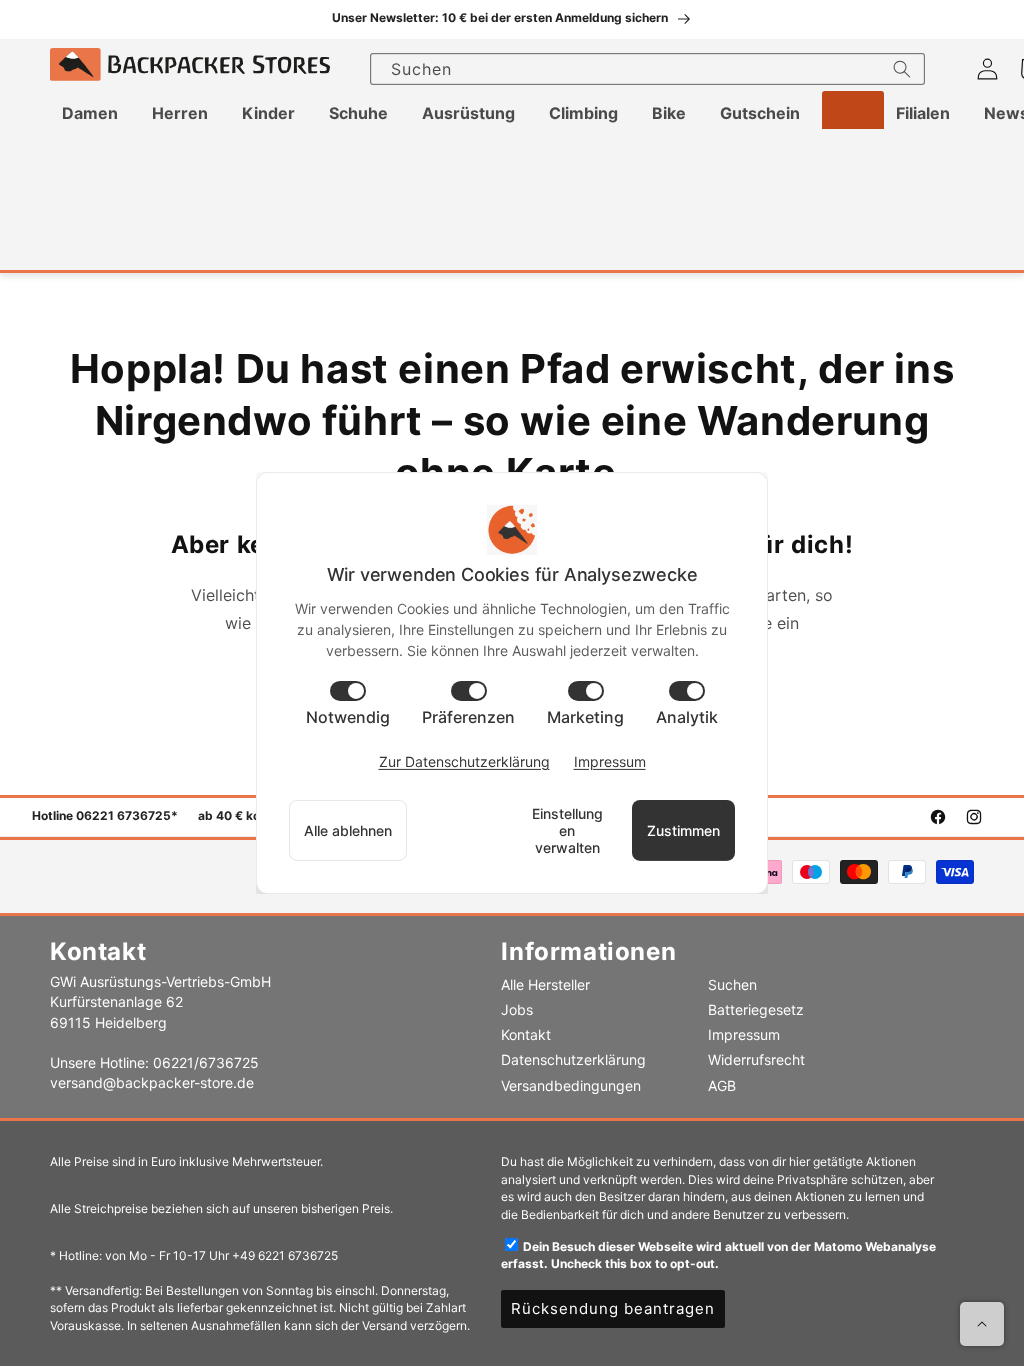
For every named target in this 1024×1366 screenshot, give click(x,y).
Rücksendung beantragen (613, 1308)
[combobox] (647, 69)
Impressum (744, 1034)
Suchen (732, 984)
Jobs (517, 1009)
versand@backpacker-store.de (152, 1082)
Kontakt (526, 1034)
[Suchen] (902, 69)
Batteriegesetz (756, 1009)
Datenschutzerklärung (573, 1059)
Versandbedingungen (571, 1085)
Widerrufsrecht (756, 1059)
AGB (722, 1085)
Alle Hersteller (545, 984)
